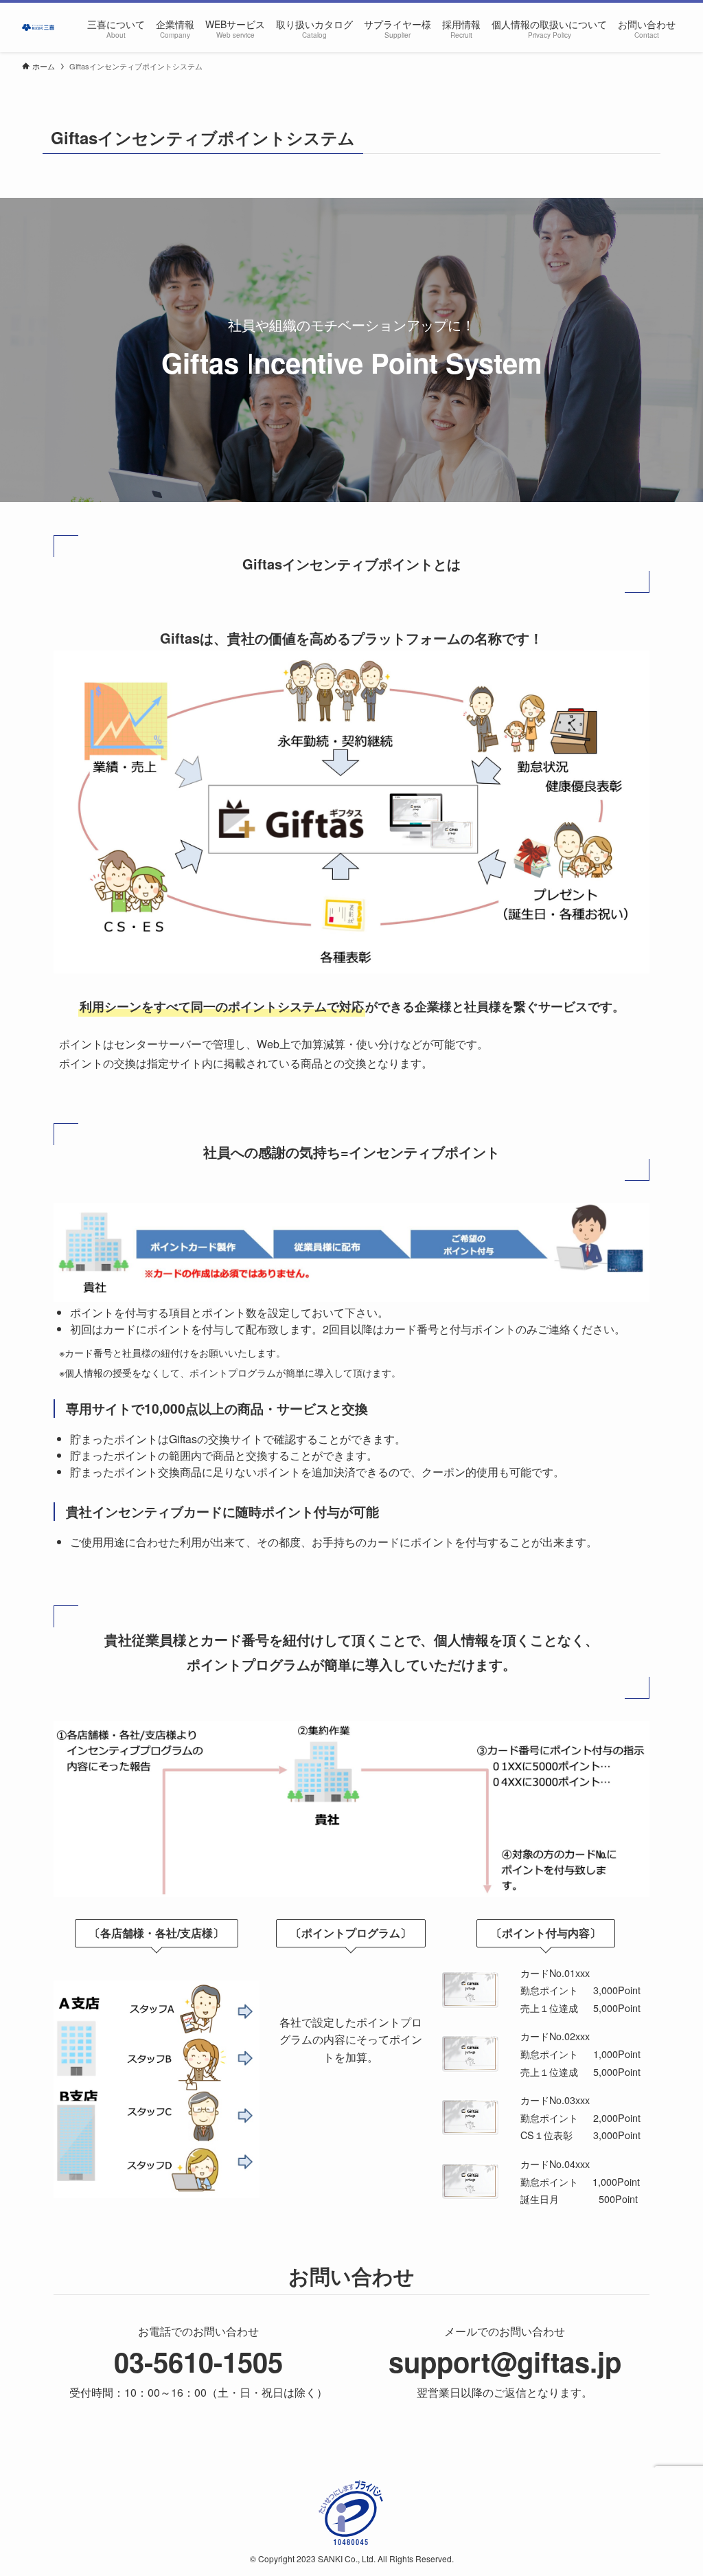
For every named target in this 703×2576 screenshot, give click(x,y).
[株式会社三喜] (38, 27)
